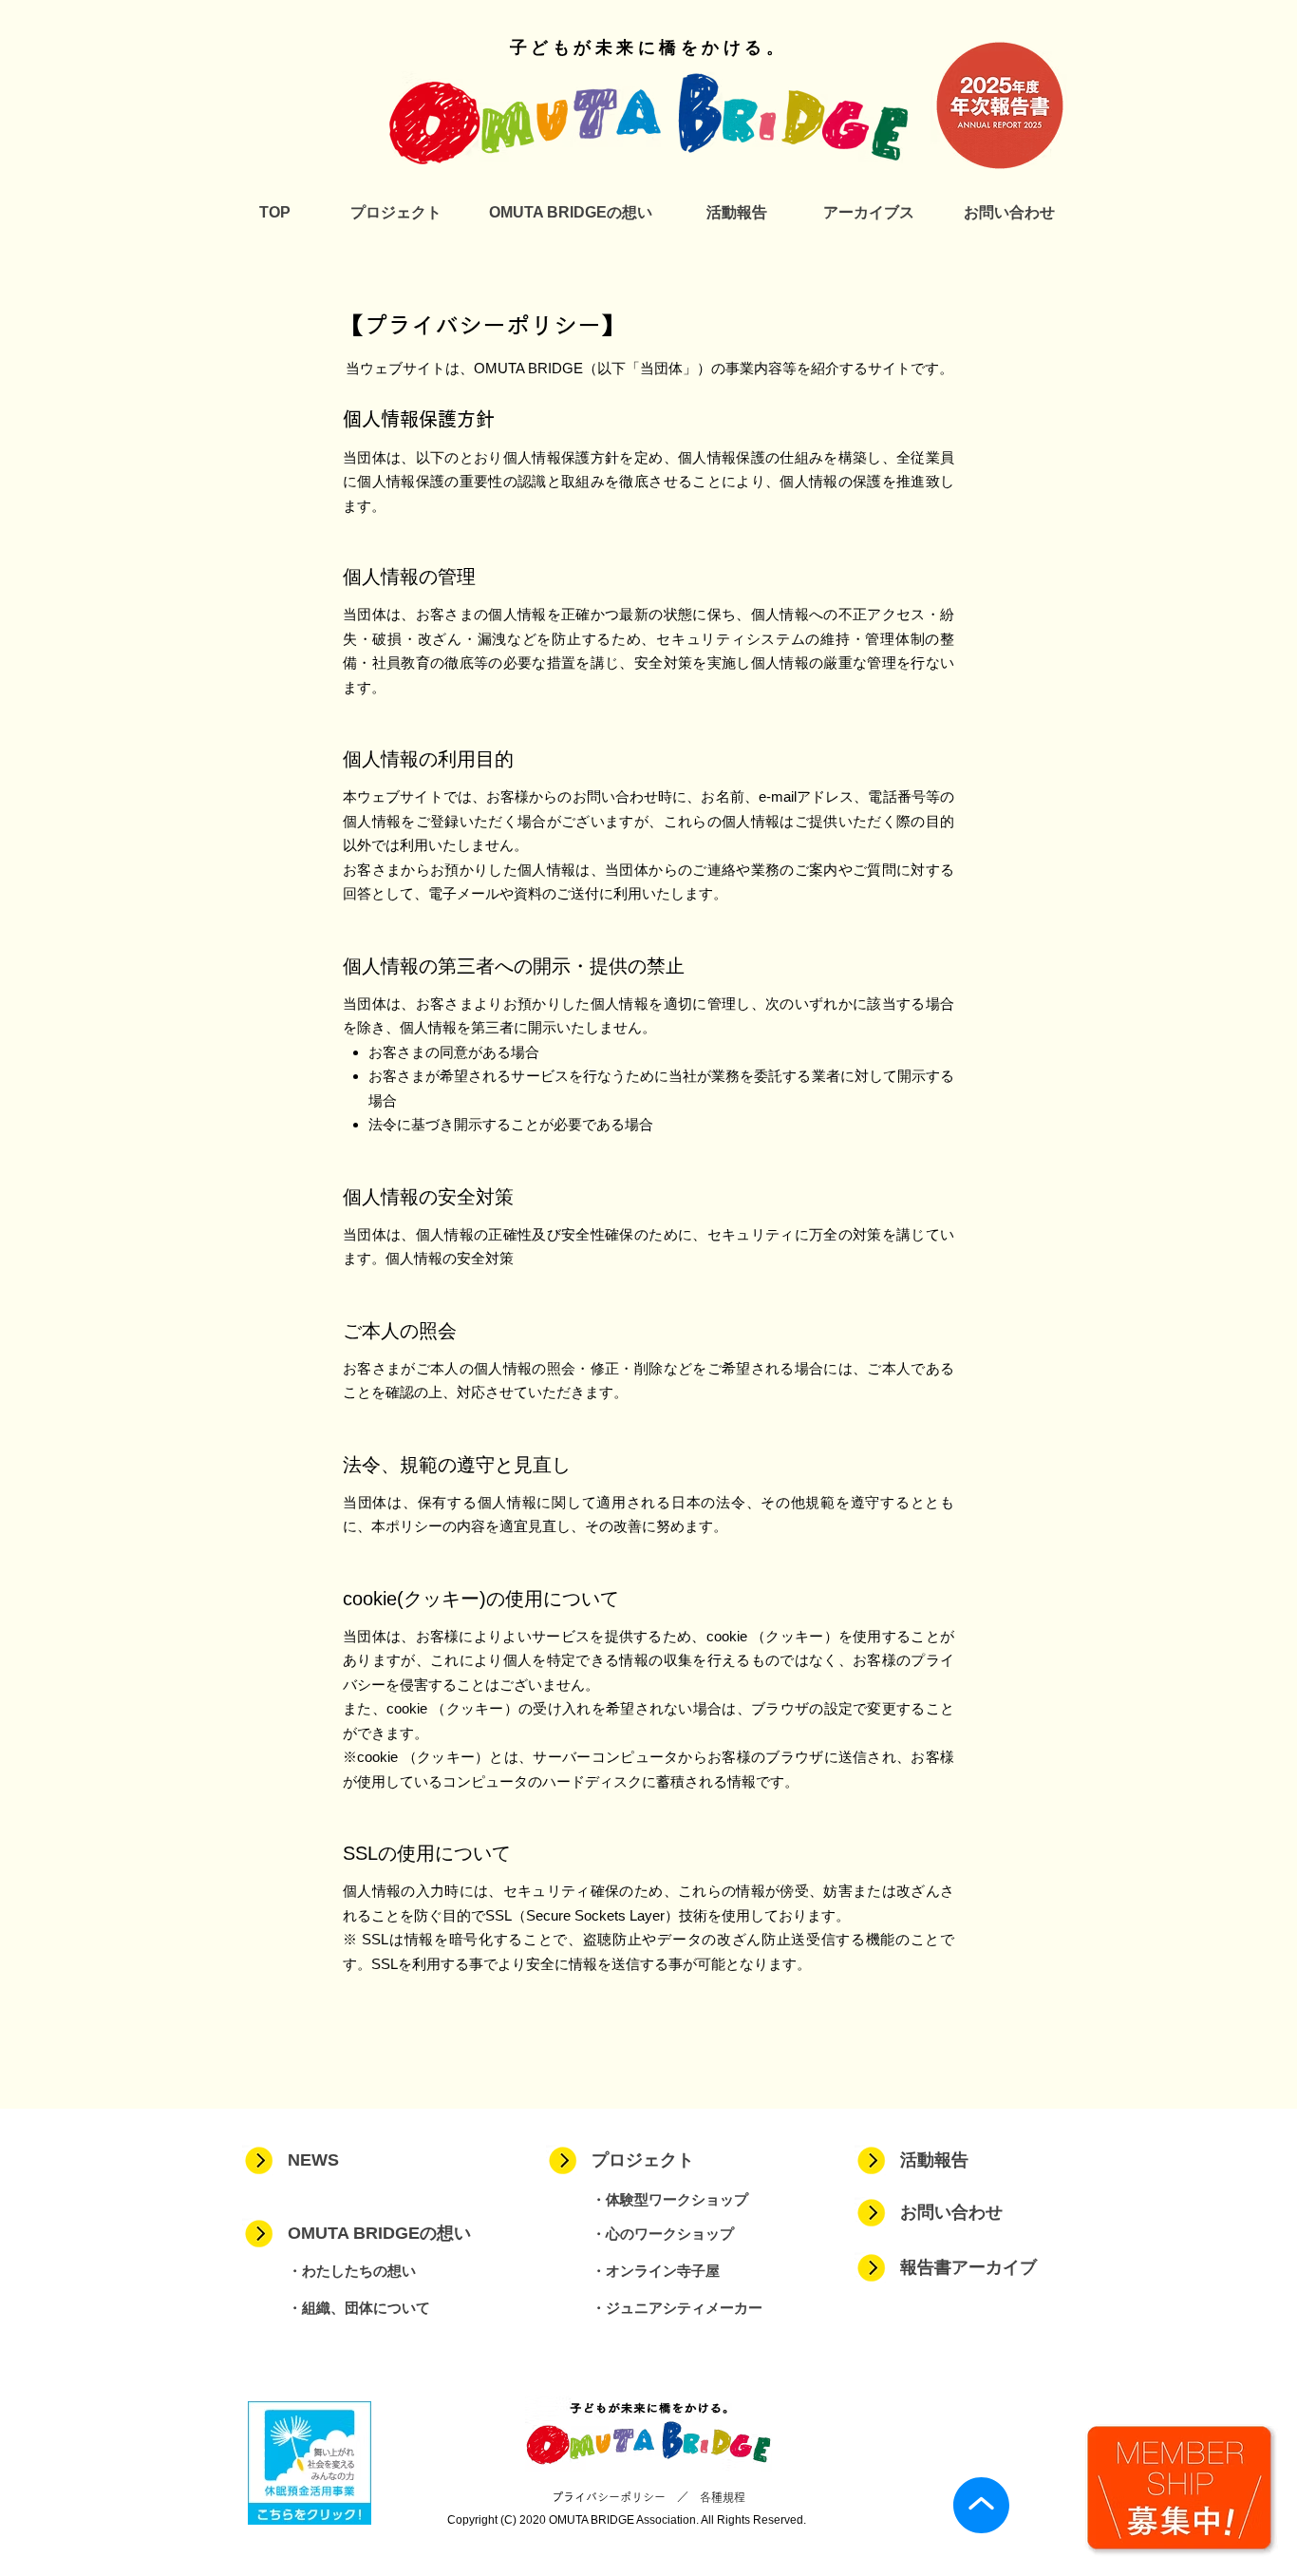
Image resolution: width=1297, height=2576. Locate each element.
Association (666, 2520)
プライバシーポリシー (609, 2497)
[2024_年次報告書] (1000, 105)
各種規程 (723, 2497)
